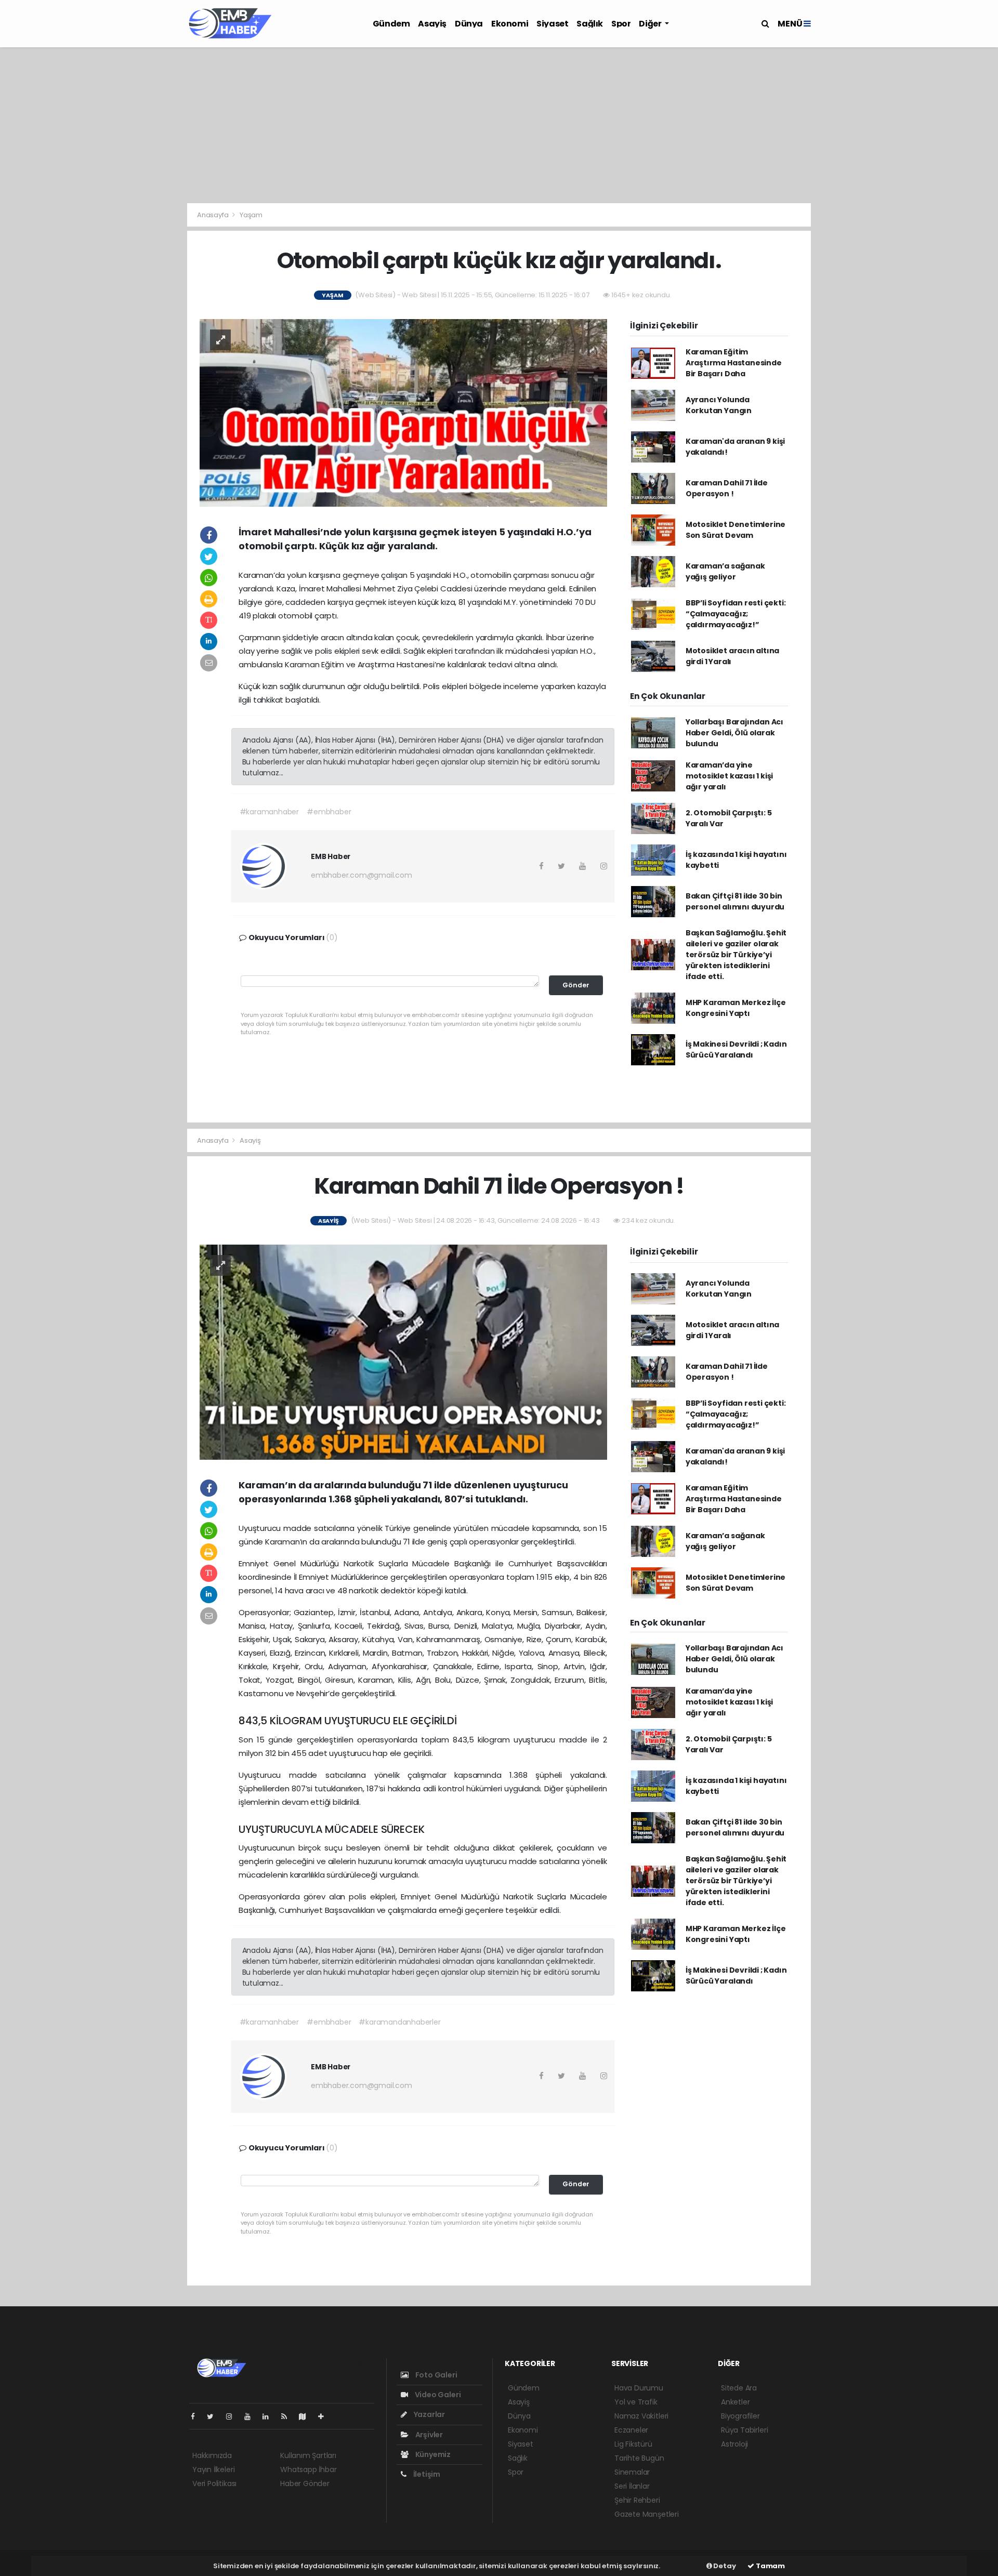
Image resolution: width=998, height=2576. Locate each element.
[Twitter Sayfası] (214, 2416)
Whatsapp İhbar (308, 2469)
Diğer (651, 24)
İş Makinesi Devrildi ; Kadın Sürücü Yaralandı (736, 1049)
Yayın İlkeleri (213, 2469)
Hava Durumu (639, 2388)
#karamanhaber (270, 812)
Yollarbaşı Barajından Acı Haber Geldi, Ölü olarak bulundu (734, 733)
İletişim (426, 2474)
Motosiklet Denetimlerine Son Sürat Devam (736, 530)
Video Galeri (437, 2395)
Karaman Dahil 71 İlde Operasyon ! (727, 488)
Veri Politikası (214, 2483)
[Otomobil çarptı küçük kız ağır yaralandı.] (403, 412)
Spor (621, 24)
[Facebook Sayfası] (197, 2416)
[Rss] (288, 2416)
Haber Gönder (305, 2483)
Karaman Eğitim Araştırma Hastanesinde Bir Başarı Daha (734, 363)
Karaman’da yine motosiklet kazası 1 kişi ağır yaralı (729, 776)
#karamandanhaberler (399, 2022)
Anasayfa (213, 215)
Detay (724, 2566)
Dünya (469, 24)
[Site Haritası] (307, 2416)
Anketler (735, 2402)
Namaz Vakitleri (641, 2416)
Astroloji (734, 2444)
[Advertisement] (499, 125)
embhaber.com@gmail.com (362, 875)
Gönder (576, 985)
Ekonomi (510, 24)
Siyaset (552, 24)
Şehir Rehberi (637, 2500)
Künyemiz (432, 2454)
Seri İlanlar (632, 2486)
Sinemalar (632, 2472)
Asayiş (432, 24)
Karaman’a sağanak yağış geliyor (725, 571)
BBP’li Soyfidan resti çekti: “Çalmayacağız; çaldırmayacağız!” (736, 614)
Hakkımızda (212, 2455)
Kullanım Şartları (308, 2455)
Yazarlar (429, 2414)
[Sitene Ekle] (325, 2416)
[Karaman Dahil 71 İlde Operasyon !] (403, 1352)
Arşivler (428, 2435)
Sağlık (590, 24)
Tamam (770, 2566)
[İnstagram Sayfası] (233, 2416)
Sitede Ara (739, 2388)
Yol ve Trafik (636, 2402)
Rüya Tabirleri (744, 2430)
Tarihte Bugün (639, 2458)
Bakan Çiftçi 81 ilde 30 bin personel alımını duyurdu (735, 901)
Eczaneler (631, 2430)
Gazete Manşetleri (647, 2514)
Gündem (391, 24)
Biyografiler (740, 2416)
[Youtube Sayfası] (252, 2416)
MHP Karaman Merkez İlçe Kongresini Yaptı (736, 1008)
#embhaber (329, 812)
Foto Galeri (436, 2375)
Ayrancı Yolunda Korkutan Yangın (719, 405)
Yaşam (251, 215)
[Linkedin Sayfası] (270, 2416)
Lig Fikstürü (633, 2444)
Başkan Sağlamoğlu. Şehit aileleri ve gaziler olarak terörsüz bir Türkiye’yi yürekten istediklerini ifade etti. (736, 955)
